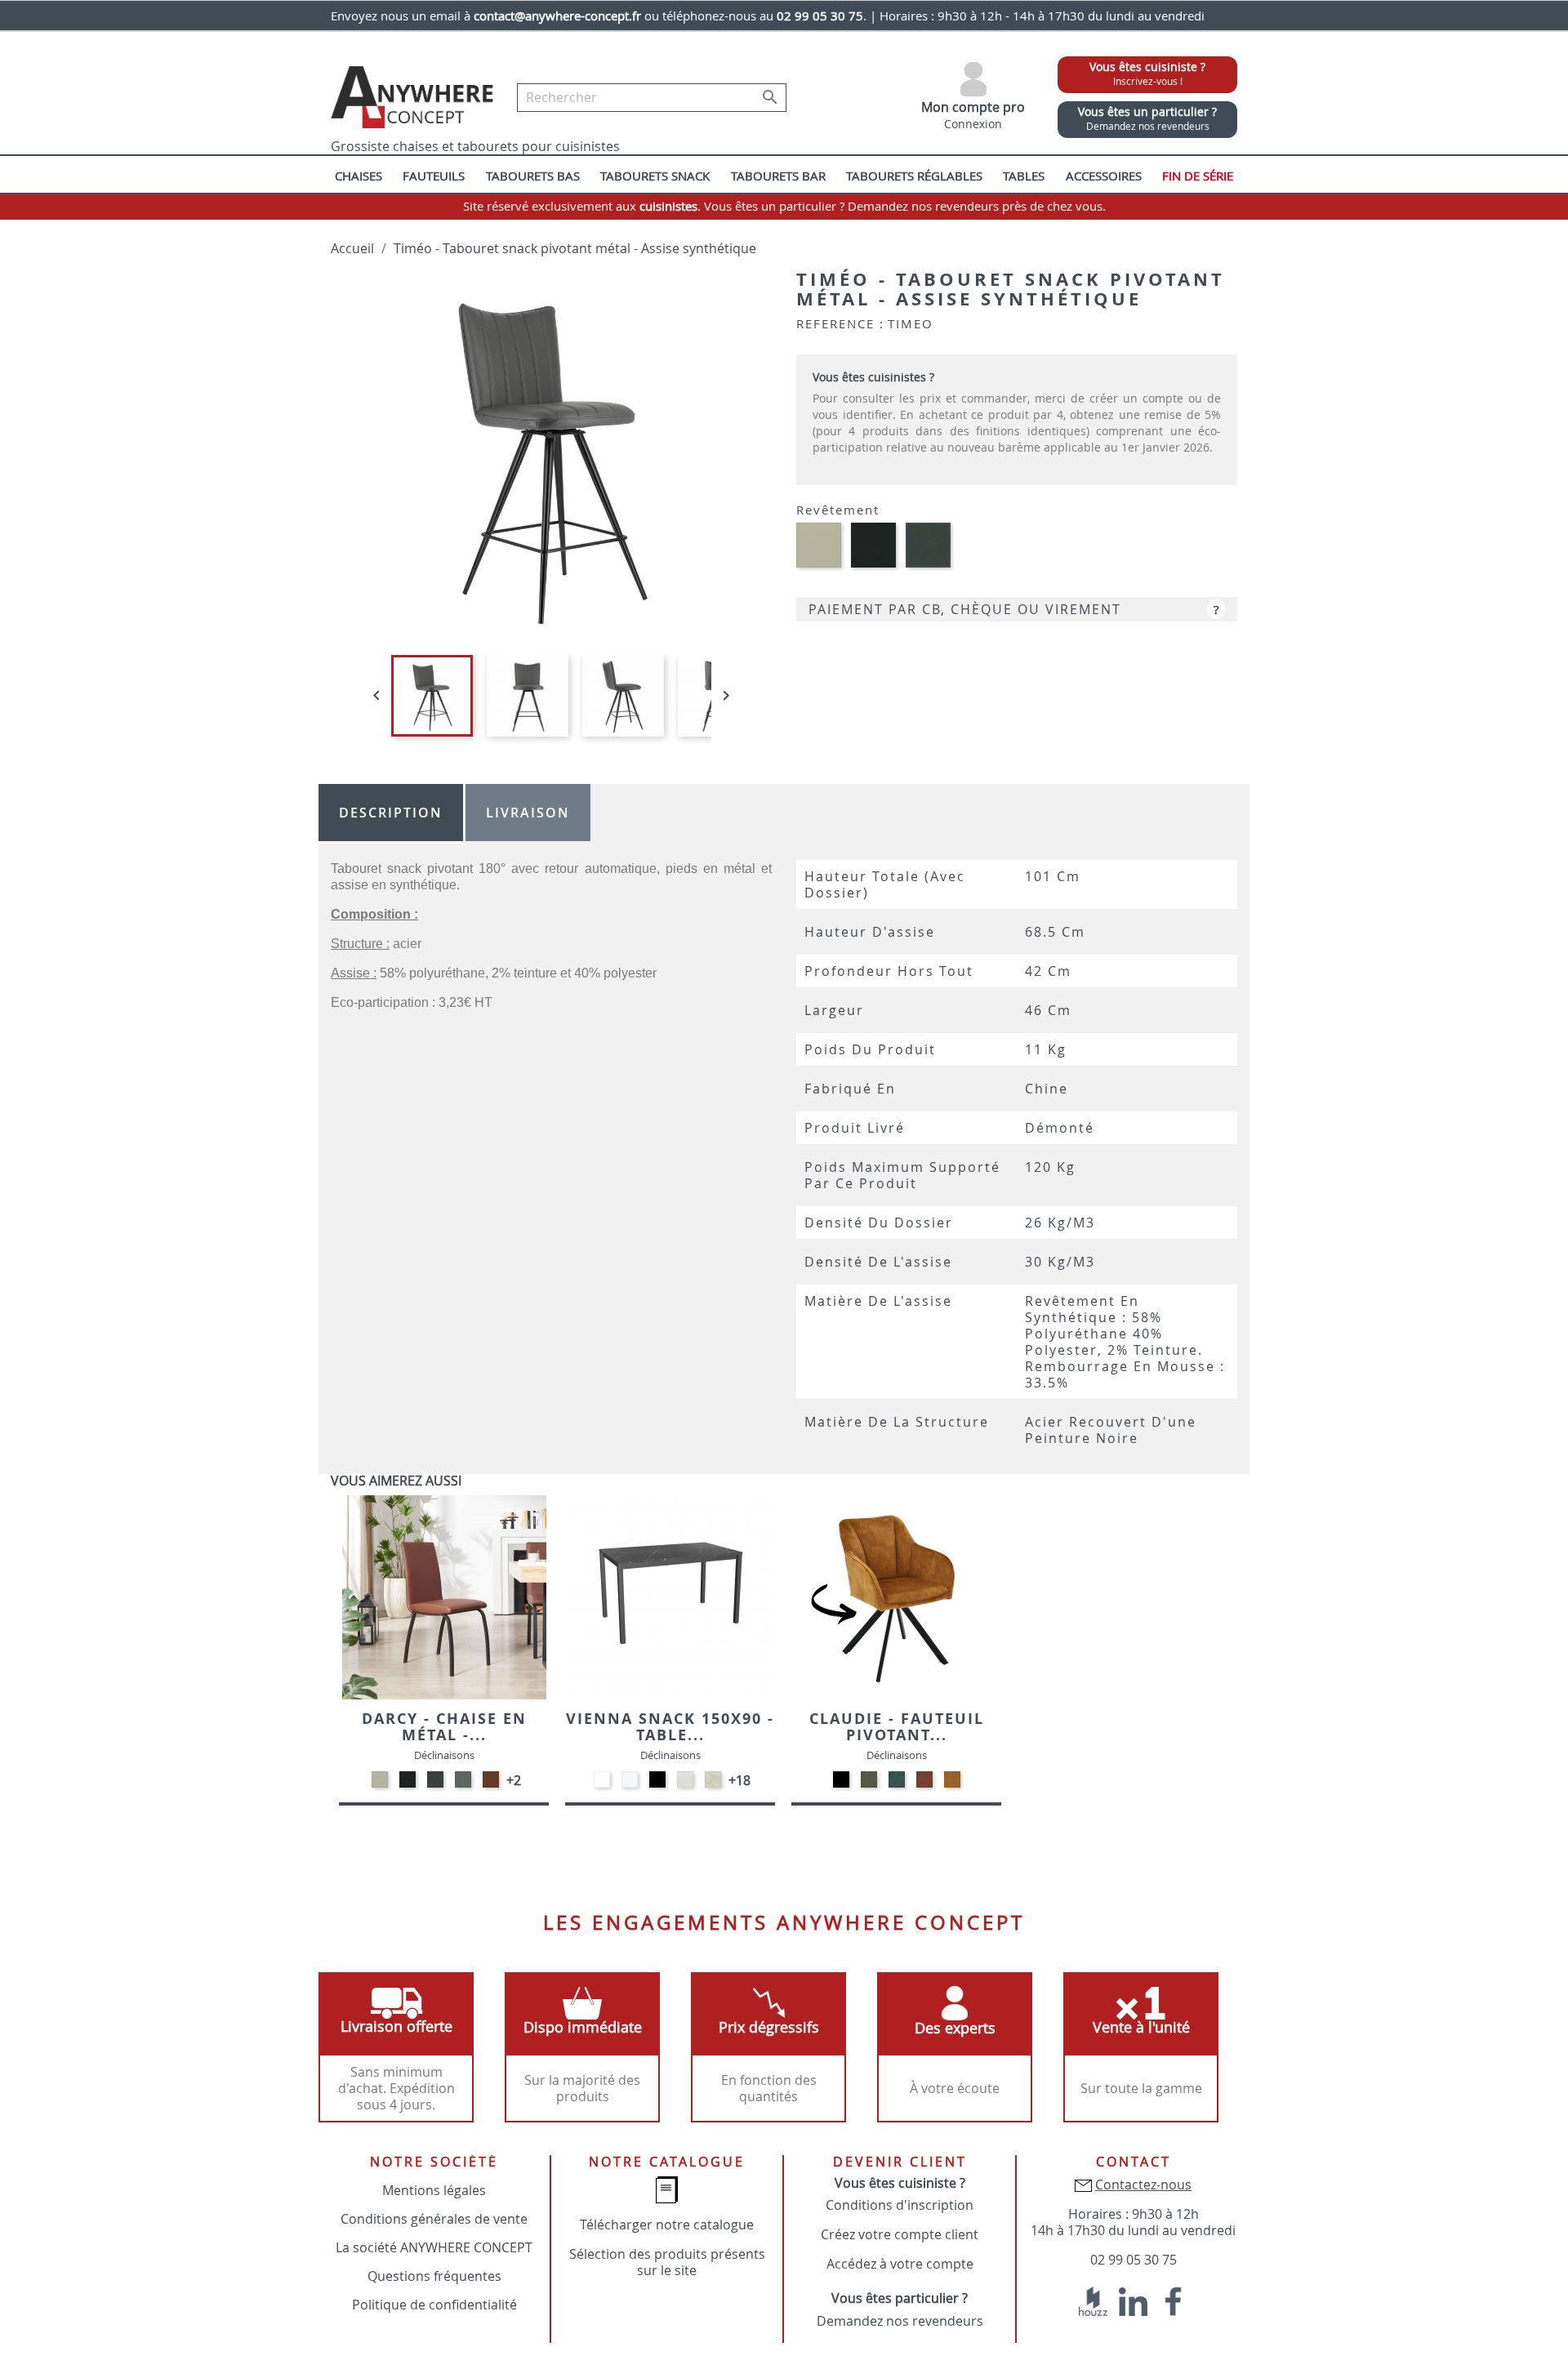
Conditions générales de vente (434, 2219)
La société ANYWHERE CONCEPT (434, 2247)
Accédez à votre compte (900, 2264)
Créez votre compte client (900, 2234)
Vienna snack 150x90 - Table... (670, 1727)
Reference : (840, 323)
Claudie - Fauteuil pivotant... (897, 1727)
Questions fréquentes (434, 2276)
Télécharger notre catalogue (667, 2225)
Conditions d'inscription (900, 2205)
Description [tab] (391, 813)
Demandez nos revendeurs (900, 2321)
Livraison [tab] (528, 813)
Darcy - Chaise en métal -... (444, 1727)
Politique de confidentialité (434, 2305)
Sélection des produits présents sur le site (667, 2262)
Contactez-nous (1143, 2185)
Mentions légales (434, 2190)
